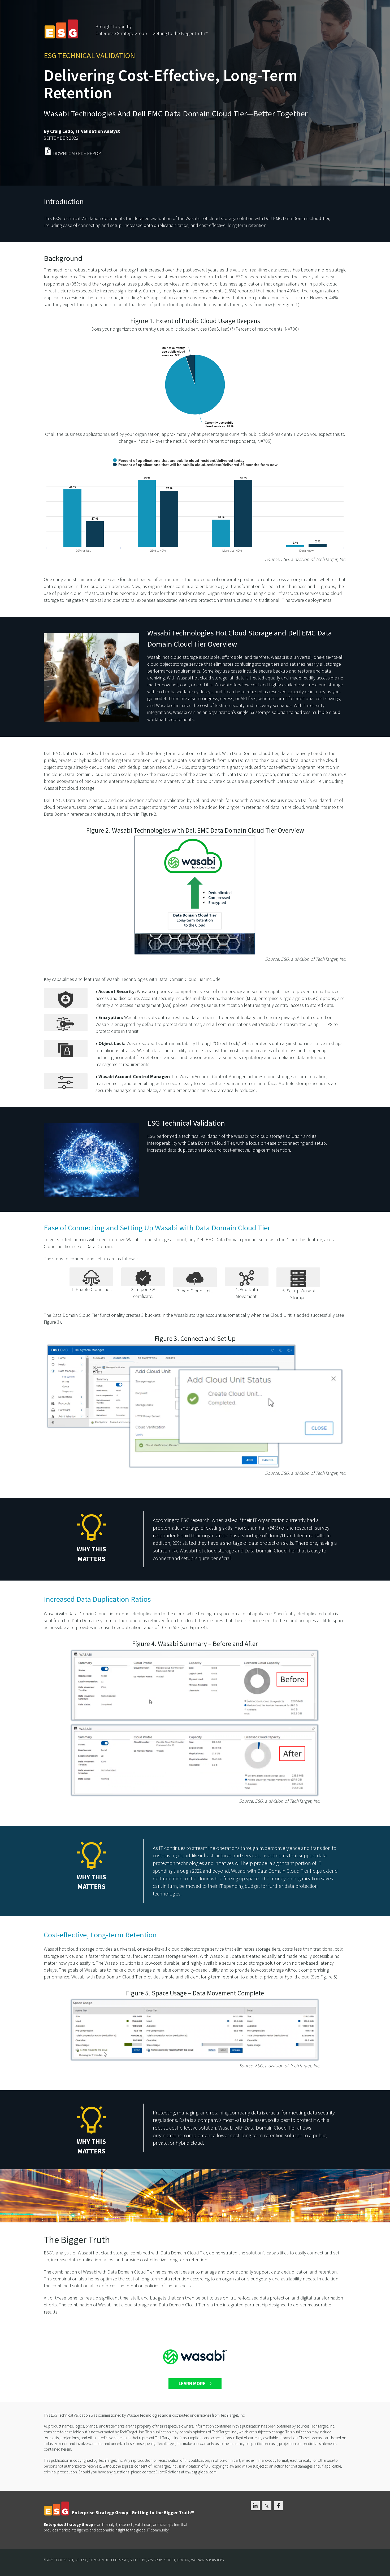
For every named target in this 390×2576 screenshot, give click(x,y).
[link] (195, 152)
